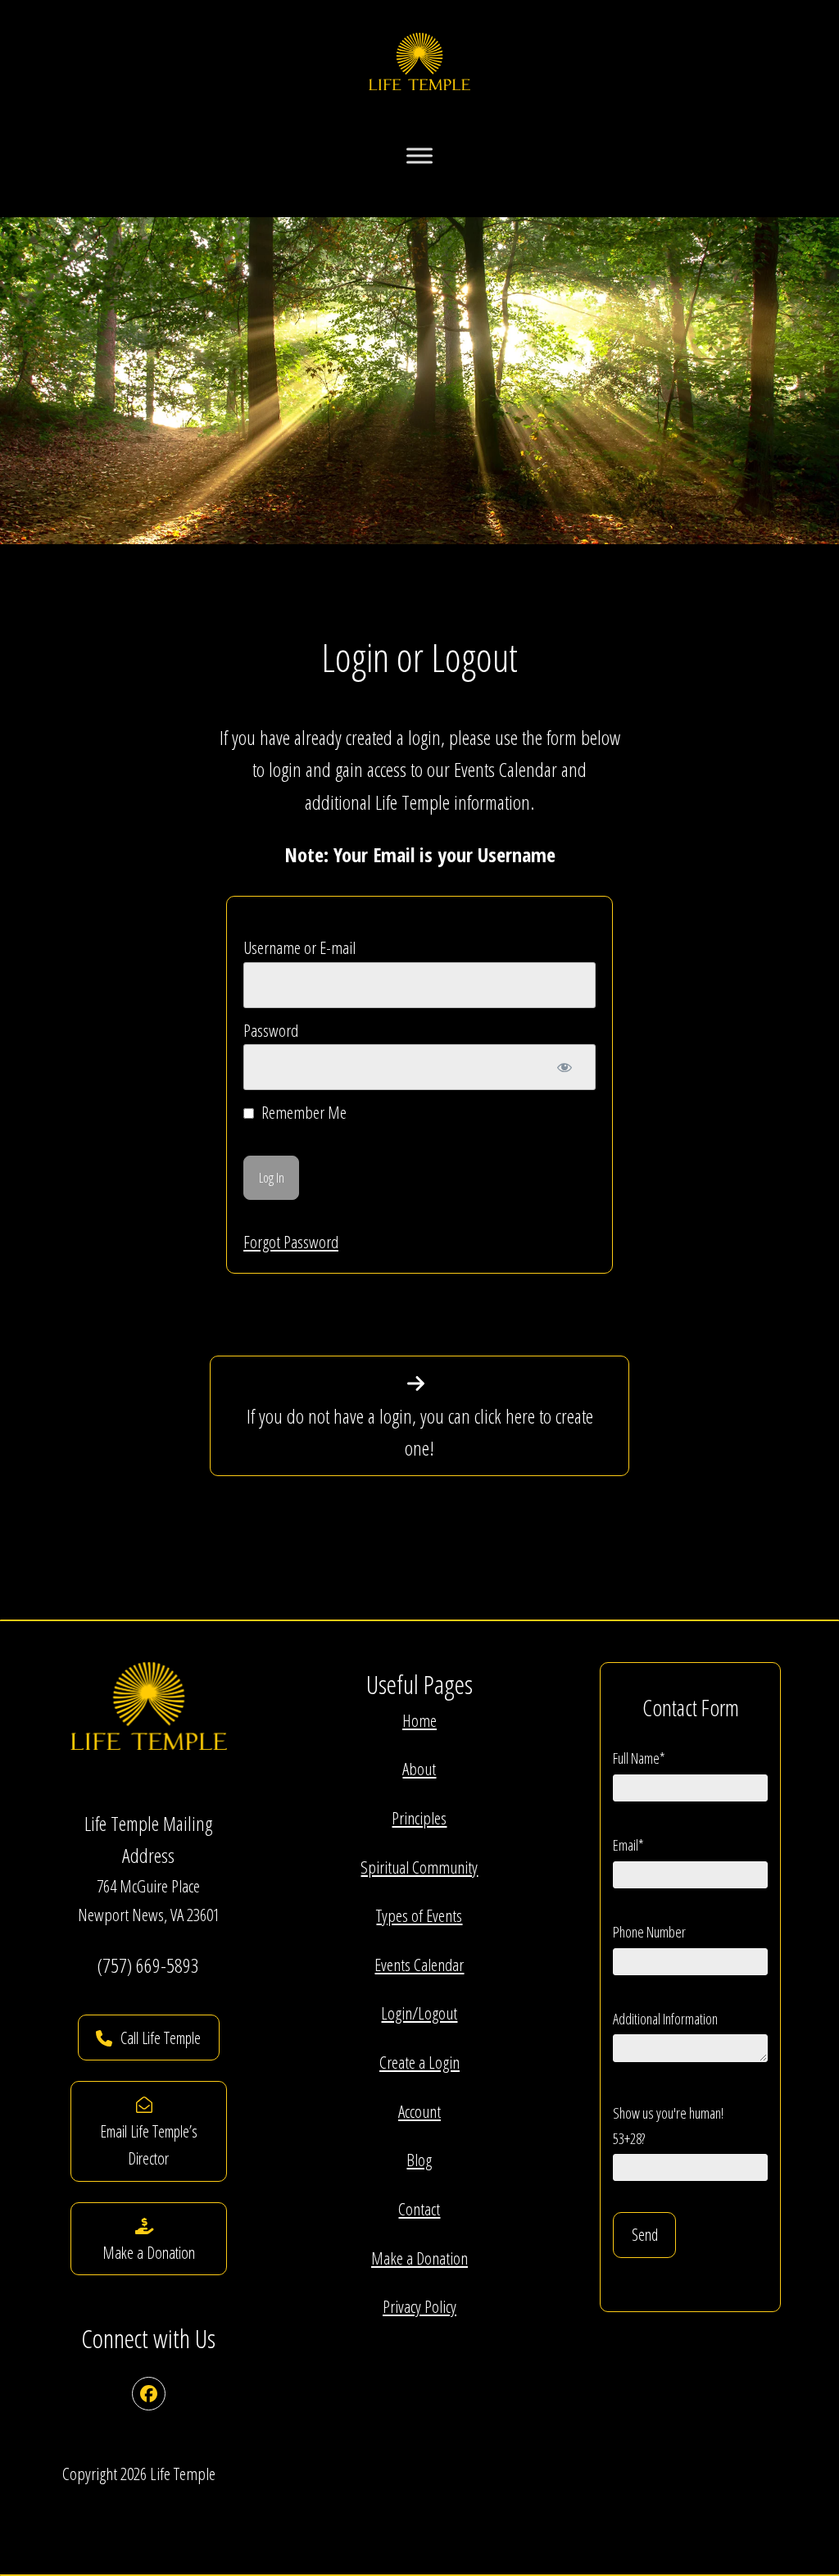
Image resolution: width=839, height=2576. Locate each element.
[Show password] (565, 1067)
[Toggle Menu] (419, 156)
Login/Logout (419, 2013)
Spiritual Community (419, 1867)
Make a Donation (419, 2258)
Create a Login (419, 2062)
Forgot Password (291, 1242)
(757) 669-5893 (148, 1965)
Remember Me (302, 1112)
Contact (419, 2209)
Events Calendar (419, 1965)
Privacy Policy (419, 2306)
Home (419, 1720)
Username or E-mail (299, 947)
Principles (419, 1818)
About (419, 1769)
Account (419, 2111)
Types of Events (419, 1915)
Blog (419, 2160)
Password (271, 1030)
